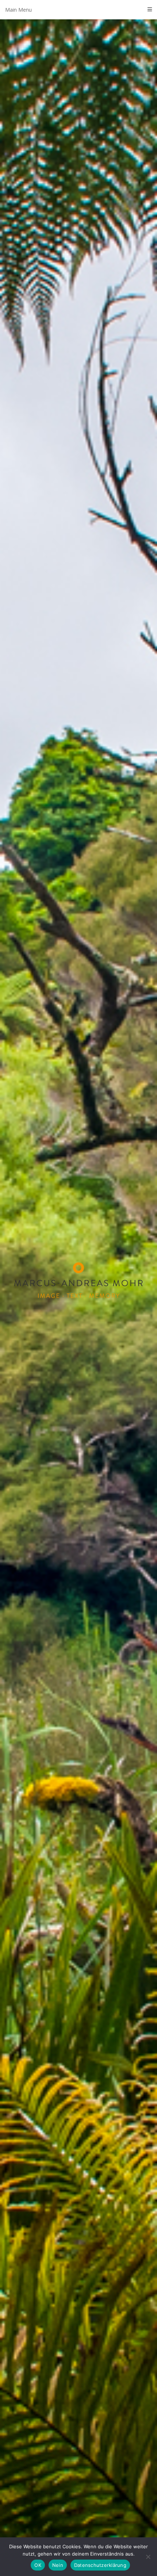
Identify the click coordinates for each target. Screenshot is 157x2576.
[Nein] (148, 2557)
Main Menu (18, 10)
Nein (58, 2565)
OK (38, 2565)
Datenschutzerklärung (100, 2565)
